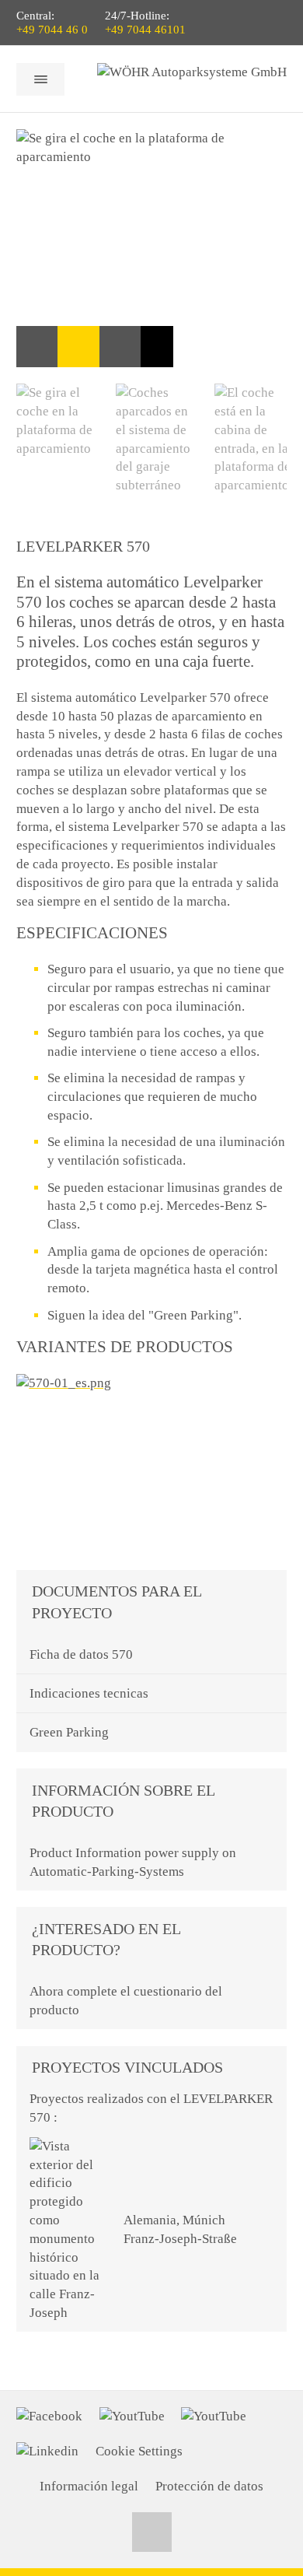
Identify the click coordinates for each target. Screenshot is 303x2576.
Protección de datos (209, 2486)
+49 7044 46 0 (52, 30)
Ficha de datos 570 (81, 1654)
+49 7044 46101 (145, 30)
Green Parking (69, 1732)
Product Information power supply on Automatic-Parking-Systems (133, 1862)
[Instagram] (214, 2417)
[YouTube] (132, 2417)
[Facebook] (49, 2417)
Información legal (89, 2486)
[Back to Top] (152, 2532)
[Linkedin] (47, 2452)
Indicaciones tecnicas (89, 1693)
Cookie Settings (139, 2451)
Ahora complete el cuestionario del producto (126, 2001)
